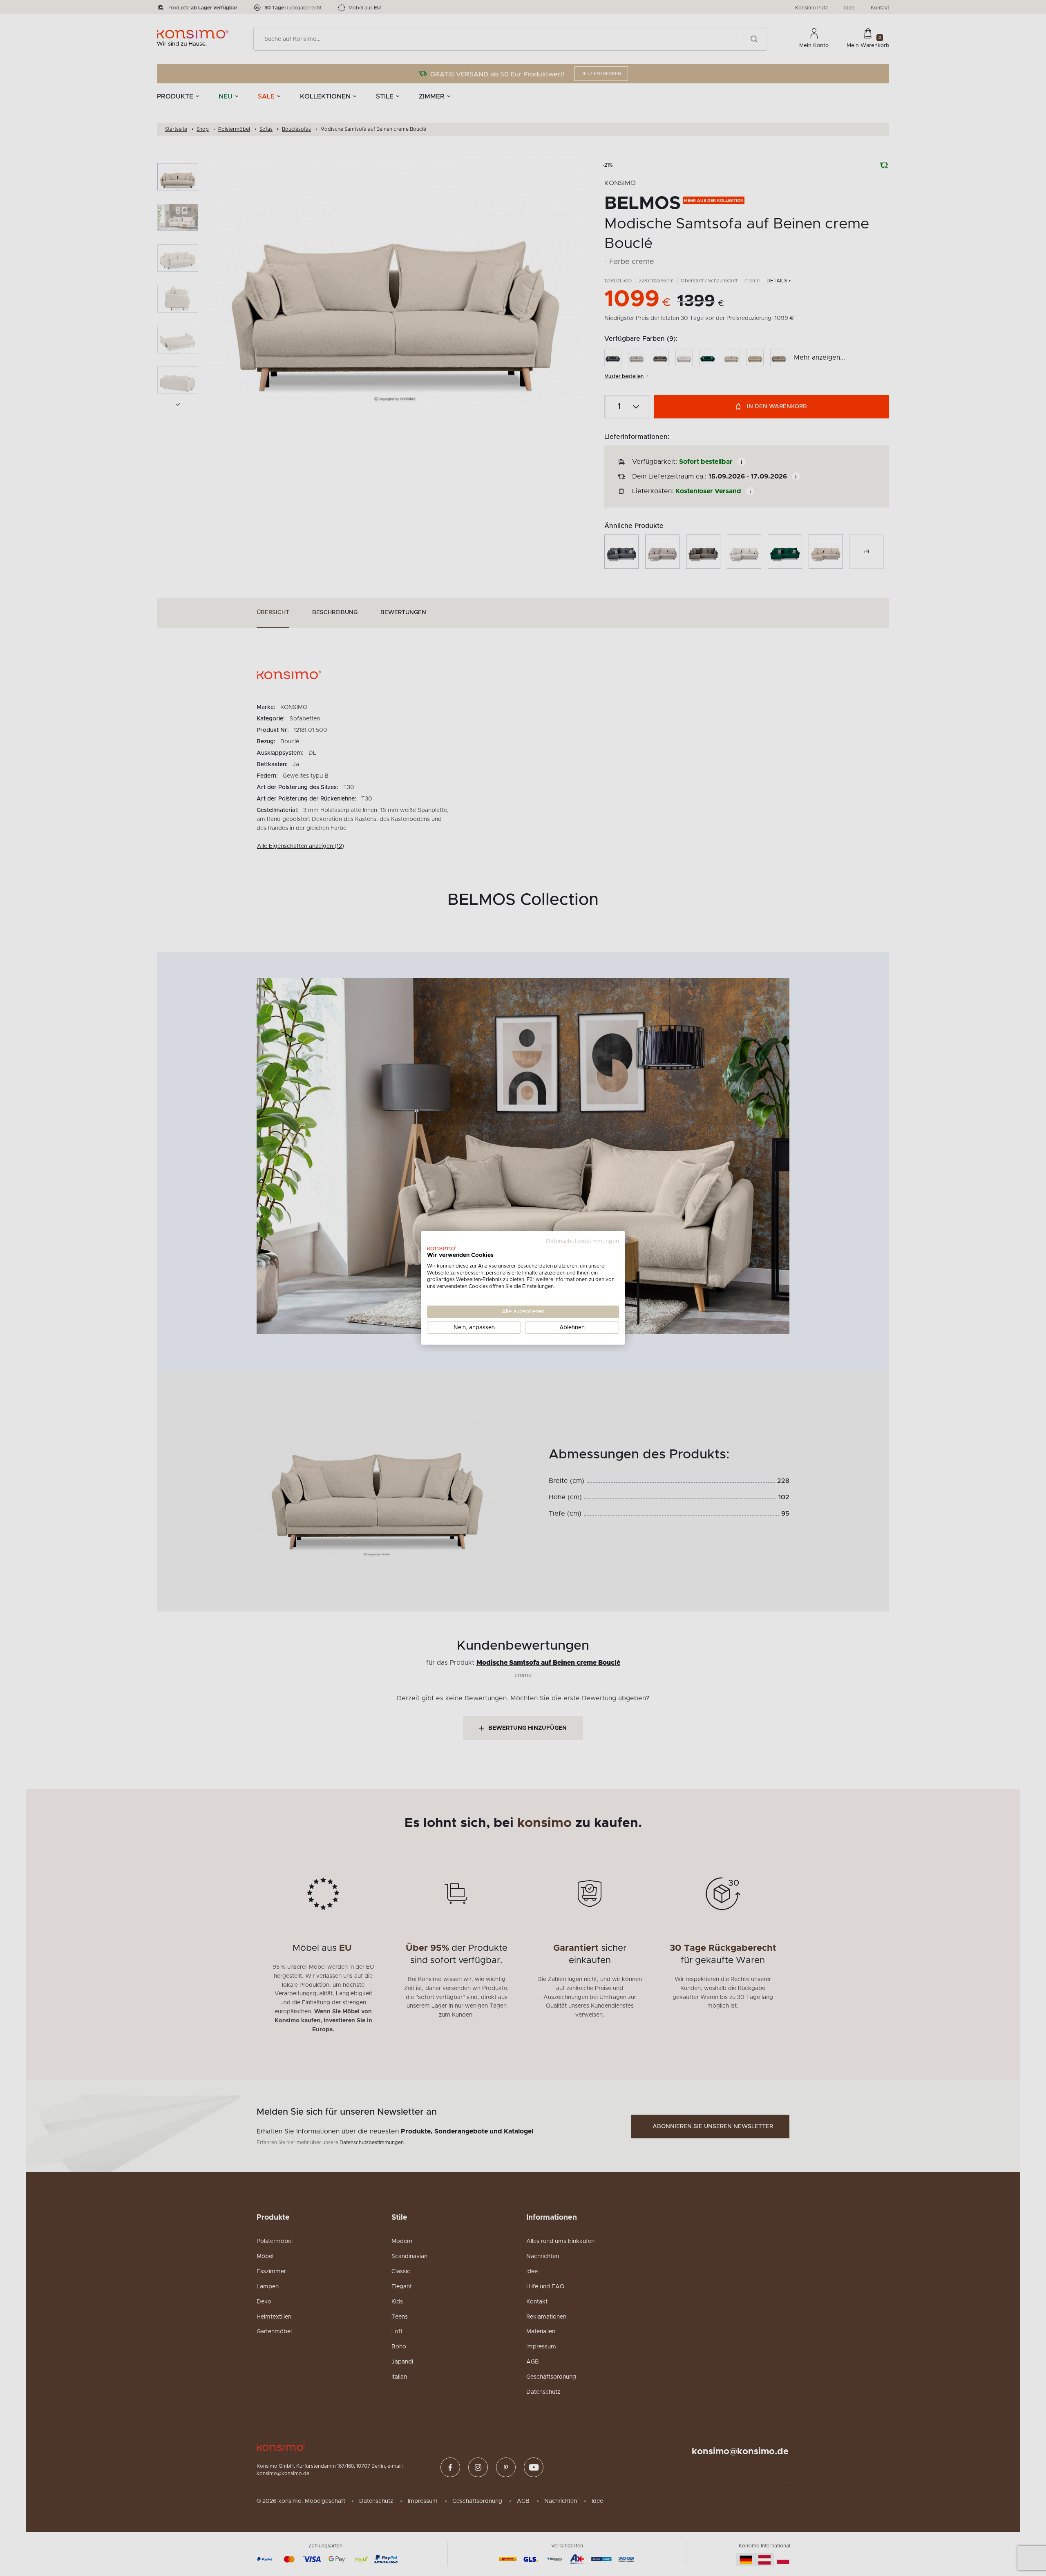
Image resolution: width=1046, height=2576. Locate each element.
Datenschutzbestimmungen (582, 1241)
